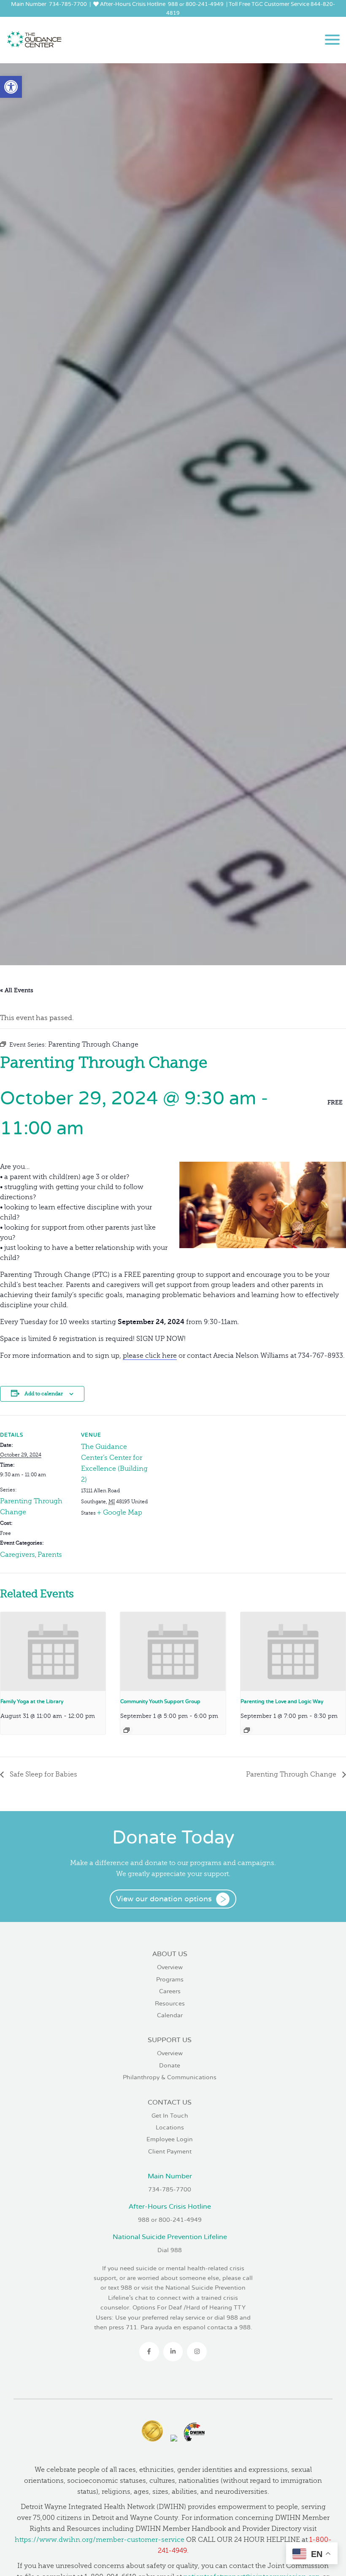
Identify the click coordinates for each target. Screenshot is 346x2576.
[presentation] (53, 1651)
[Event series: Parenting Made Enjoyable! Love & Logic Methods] (247, 1730)
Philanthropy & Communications (170, 2077)
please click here (150, 1356)
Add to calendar (44, 1394)
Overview (170, 1967)
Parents (50, 1555)
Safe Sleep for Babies (43, 1774)
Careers (170, 1991)
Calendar (170, 2015)
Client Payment (170, 2152)
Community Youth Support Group (160, 1702)
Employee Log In (169, 22)
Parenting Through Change (292, 1774)
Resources (170, 2004)
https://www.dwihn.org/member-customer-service (100, 2540)
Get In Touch (170, 2116)
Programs (170, 1980)
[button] (11, 87)
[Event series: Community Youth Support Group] (127, 1730)
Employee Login (170, 2139)
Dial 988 (170, 2250)
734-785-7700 (68, 4)
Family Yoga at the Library (32, 1702)
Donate (170, 2066)
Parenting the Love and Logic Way (282, 1702)
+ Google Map (120, 1513)
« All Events (17, 990)
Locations (170, 2128)
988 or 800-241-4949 (196, 4)
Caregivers (18, 1555)
